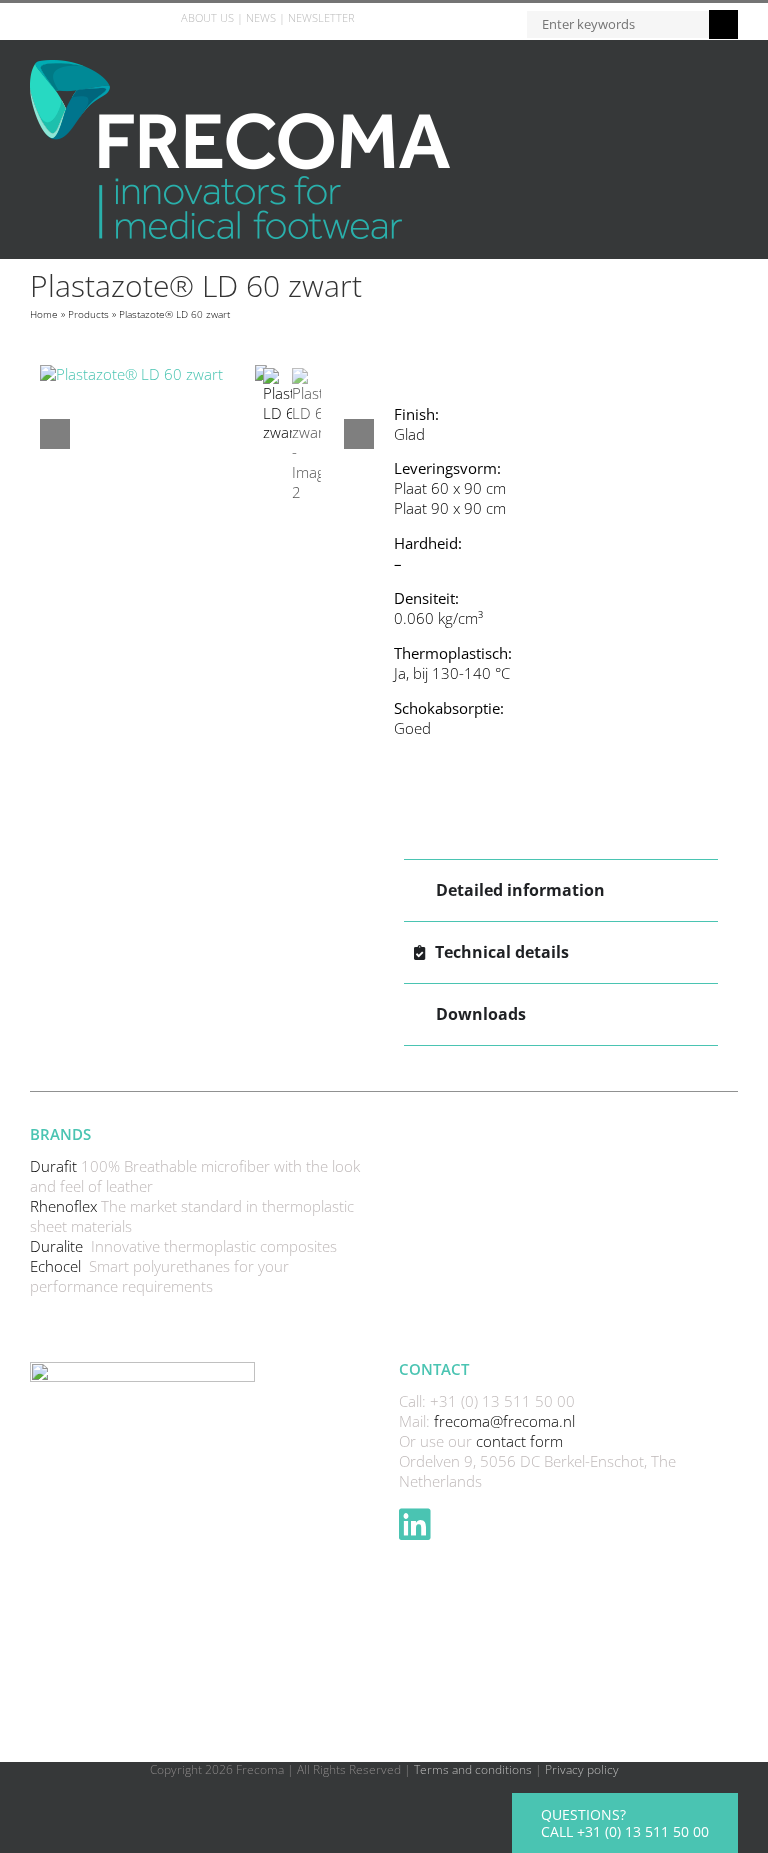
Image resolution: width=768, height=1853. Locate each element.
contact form (519, 1441)
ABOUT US (207, 17)
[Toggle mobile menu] (730, 70)
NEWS (261, 17)
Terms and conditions (473, 1769)
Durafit (55, 1166)
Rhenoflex (65, 1206)
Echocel (57, 1266)
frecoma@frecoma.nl (504, 1421)
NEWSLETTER (321, 17)
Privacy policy (582, 1769)
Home (44, 314)
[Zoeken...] (617, 22)
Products (88, 314)
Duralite (58, 1246)
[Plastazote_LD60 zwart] (147, 375)
